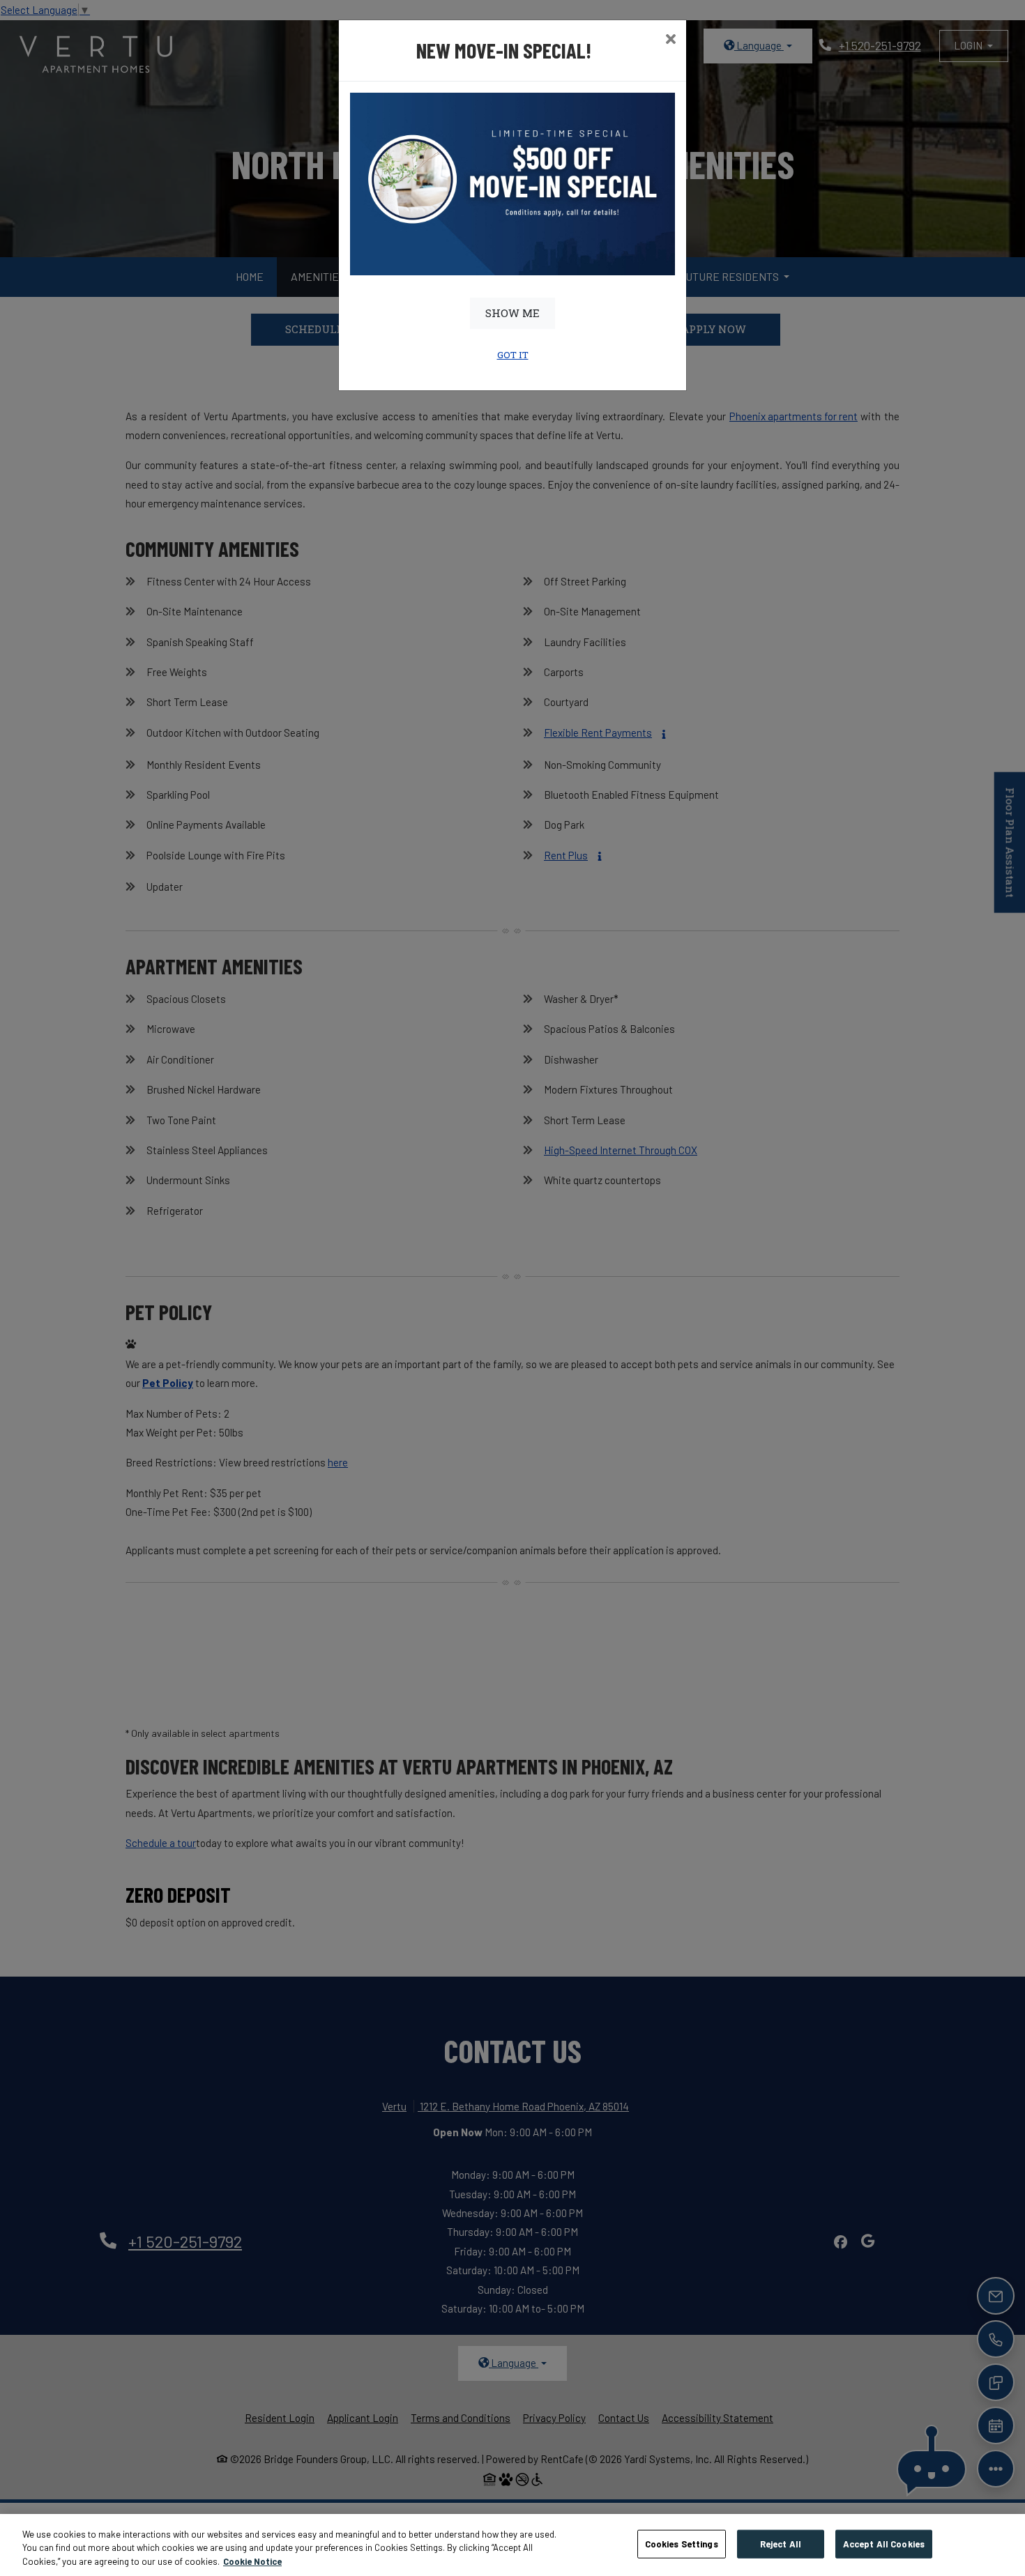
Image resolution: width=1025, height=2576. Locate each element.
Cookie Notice (252, 2561)
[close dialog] (670, 40)
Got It (513, 355)
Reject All (781, 2543)
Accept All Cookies (884, 2543)
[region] (512, 2545)
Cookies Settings (682, 2543)
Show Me (512, 313)
